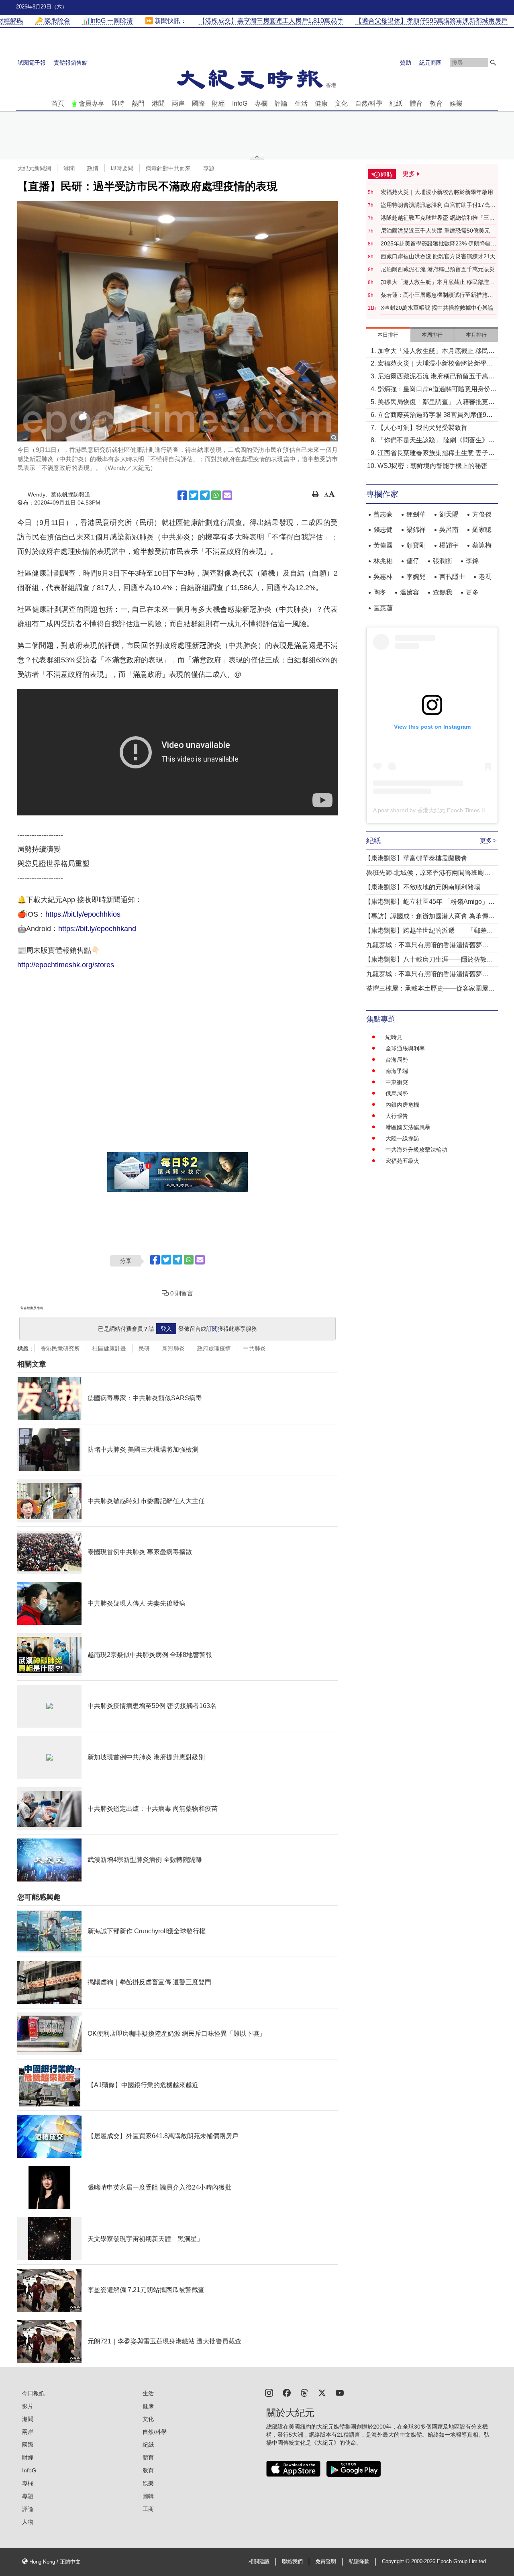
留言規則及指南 (32, 1308)
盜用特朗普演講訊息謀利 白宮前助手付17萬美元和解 (438, 205)
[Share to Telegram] (205, 495)
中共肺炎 (255, 1348)
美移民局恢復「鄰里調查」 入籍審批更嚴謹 (436, 403)
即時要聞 (122, 168)
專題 (209, 168)
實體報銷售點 (71, 63)
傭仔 (413, 561)
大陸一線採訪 (402, 1138)
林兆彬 (383, 561)
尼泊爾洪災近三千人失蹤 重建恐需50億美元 (435, 231)
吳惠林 (383, 577)
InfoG (240, 103)
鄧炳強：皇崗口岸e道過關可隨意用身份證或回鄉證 (437, 390)
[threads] (304, 2392)
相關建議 (259, 2562)
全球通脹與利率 (405, 1048)
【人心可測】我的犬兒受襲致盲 (422, 428)
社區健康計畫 (109, 1348)
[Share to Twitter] (194, 495)
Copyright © (397, 2562)
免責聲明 (326, 2562)
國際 (198, 103)
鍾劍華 (416, 514)
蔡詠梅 (482, 545)
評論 (281, 103)
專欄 (261, 103)
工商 (148, 2509)
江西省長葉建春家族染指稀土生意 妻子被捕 (436, 454)
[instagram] (269, 2392)
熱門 (138, 103)
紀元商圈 (430, 63)
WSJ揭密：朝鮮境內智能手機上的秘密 (432, 466)
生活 (301, 103)
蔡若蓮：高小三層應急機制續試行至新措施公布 (437, 295)
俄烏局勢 (397, 1093)
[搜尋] (493, 63)
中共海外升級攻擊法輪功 (416, 1150)
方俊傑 (482, 514)
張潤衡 (443, 561)
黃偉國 (383, 545)
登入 (166, 1329)
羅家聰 (482, 530)
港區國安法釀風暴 (408, 1127)
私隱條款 (359, 2562)
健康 (321, 103)
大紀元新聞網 (34, 168)
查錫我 (443, 592)
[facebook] (287, 2392)
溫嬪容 (410, 592)
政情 (93, 168)
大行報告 (397, 1116)
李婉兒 (416, 577)
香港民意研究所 (60, 1348)
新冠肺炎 (173, 1348)
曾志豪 (383, 514)
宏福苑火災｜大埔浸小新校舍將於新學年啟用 (437, 192)
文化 (341, 103)
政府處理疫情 (214, 1348)
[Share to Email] (227, 495)
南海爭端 (397, 1071)
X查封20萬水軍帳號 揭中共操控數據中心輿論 (437, 308)
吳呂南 (449, 530)
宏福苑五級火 (402, 1161)
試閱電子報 (32, 63)
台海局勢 (397, 1060)
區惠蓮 (383, 608)
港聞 (158, 103)
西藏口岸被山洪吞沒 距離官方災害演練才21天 (438, 256)
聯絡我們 (292, 2562)
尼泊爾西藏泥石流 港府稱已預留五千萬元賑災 (438, 269)
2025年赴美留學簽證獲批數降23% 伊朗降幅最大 (439, 244)
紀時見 (394, 1037)
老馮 (485, 577)
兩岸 (178, 103)
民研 (144, 1348)
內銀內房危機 (402, 1105)
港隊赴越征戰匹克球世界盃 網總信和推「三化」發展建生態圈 (435, 218)
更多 (472, 592)
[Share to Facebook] (182, 495)
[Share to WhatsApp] (216, 495)
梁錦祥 (416, 530)
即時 (118, 103)
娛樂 (456, 103)
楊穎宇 (449, 545)
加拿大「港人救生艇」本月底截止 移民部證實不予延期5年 (438, 282)
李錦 (472, 561)
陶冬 (380, 592)
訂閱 (212, 1329)
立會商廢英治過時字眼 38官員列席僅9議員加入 (435, 416)
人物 (28, 2522)
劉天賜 (449, 514)
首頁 (58, 103)
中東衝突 (397, 1082)
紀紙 (396, 103)
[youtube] (340, 2392)
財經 (218, 103)
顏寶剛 (416, 545)
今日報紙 (33, 2393)
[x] (322, 2392)
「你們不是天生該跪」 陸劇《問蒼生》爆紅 (436, 441)
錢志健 (383, 530)
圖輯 (148, 2496)
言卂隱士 (452, 577)
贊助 (406, 63)
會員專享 (92, 103)
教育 (436, 103)
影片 (28, 2406)
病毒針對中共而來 (168, 168)
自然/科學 (369, 103)
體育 (416, 103)
